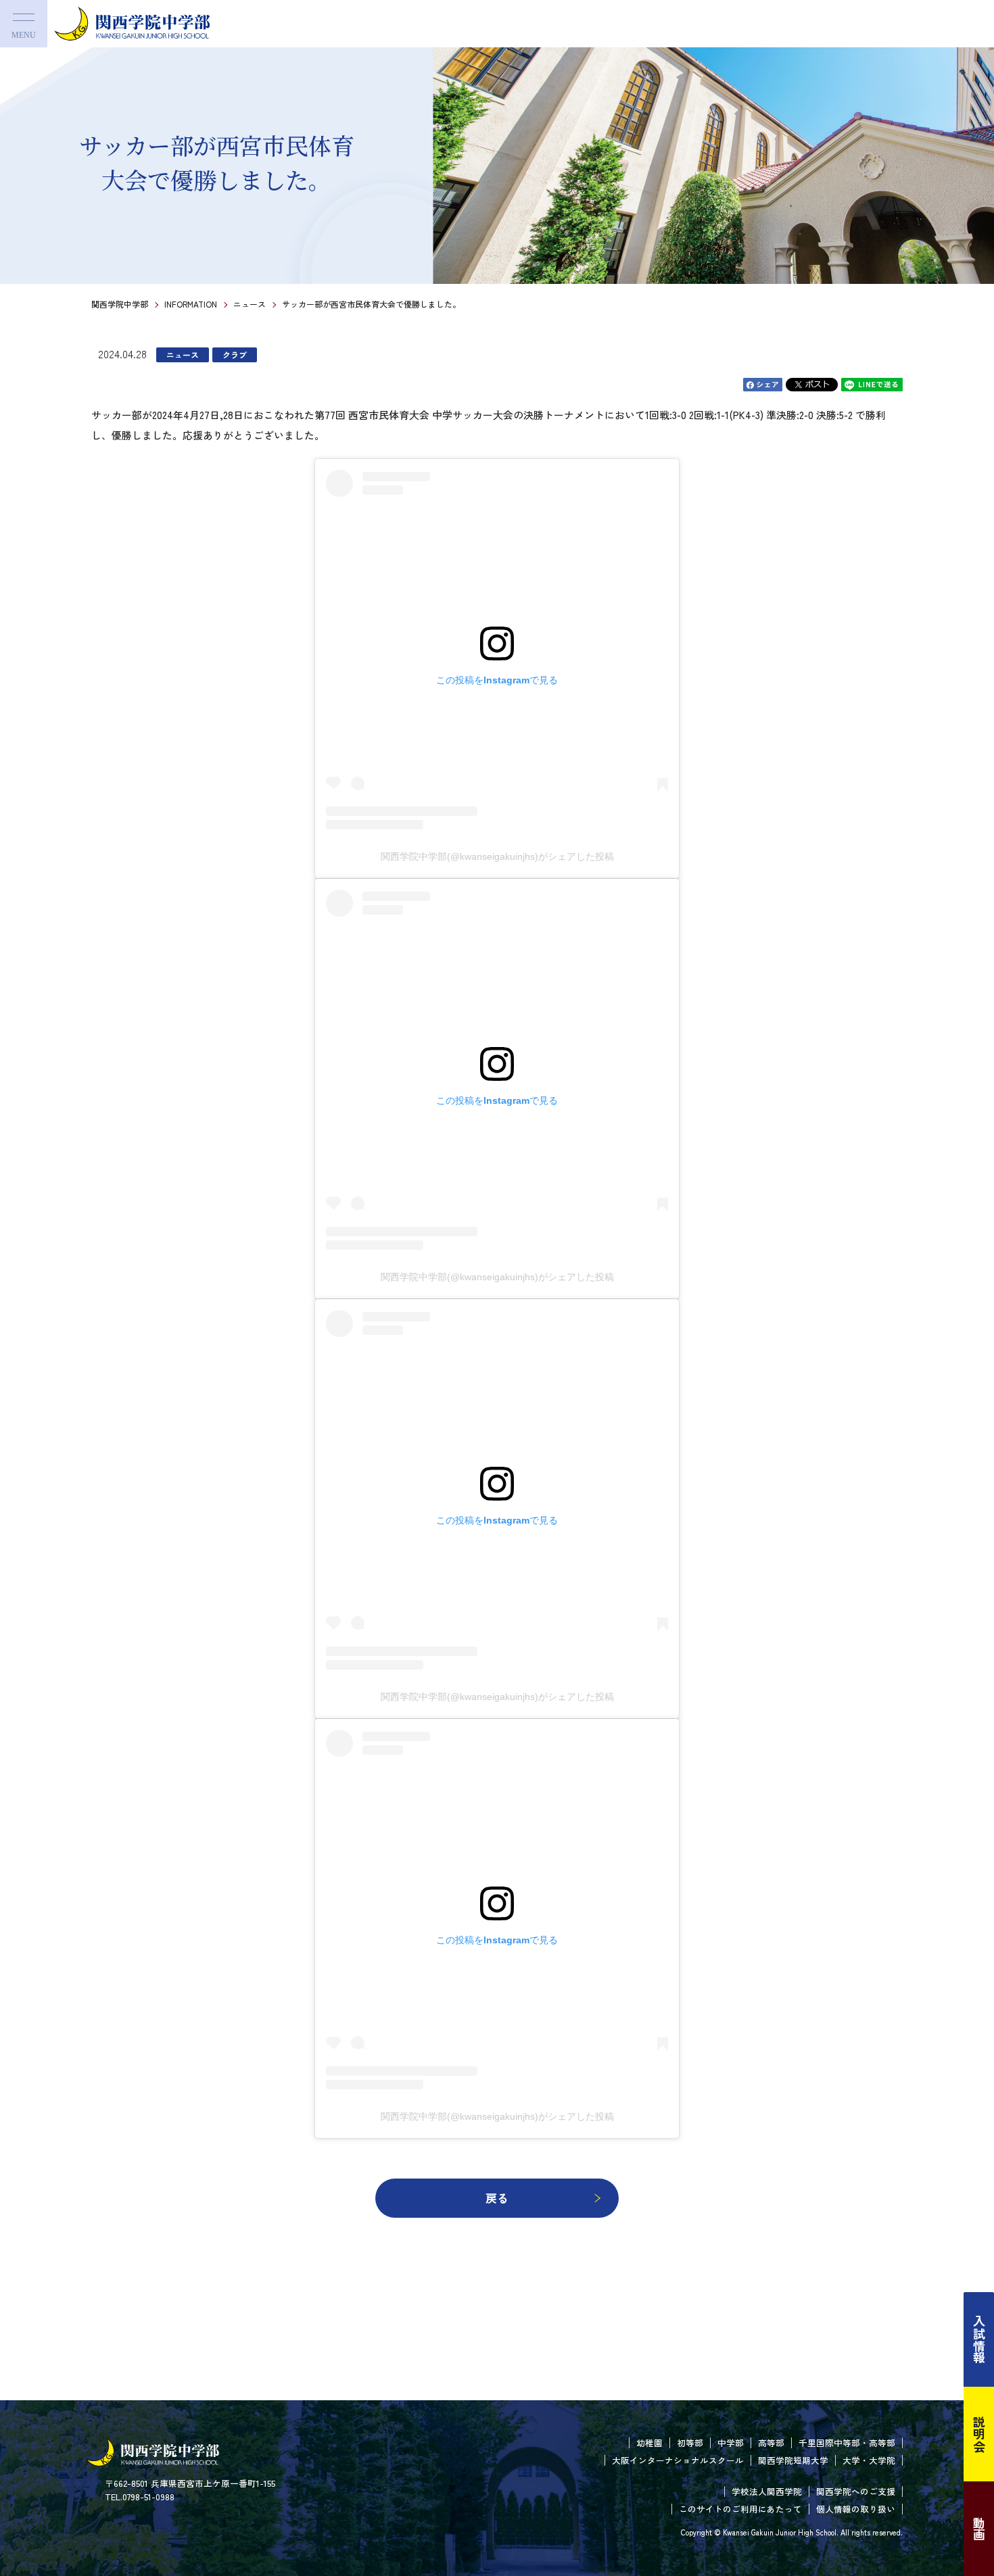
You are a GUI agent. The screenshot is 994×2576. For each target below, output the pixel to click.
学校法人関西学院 (767, 2491)
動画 (979, 2529)
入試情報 (979, 2339)
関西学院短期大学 (793, 2460)
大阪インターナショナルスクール (678, 2460)
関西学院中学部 (120, 304)
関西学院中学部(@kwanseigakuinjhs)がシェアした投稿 (497, 856)
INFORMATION (191, 304)
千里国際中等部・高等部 (847, 2443)
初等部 (690, 2443)
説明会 (979, 2434)
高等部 (771, 2443)
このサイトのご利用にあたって (740, 2509)
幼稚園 (649, 2443)
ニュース (250, 304)
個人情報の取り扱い (856, 2509)
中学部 (731, 2443)
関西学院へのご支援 (856, 2491)
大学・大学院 (869, 2460)
